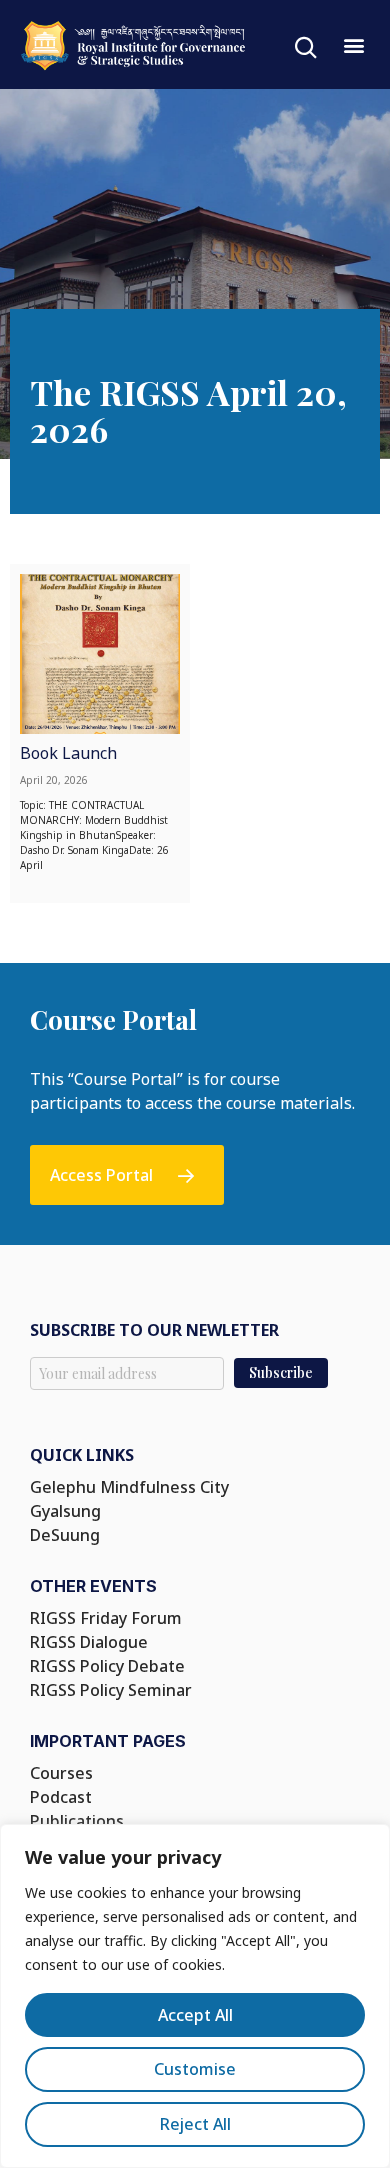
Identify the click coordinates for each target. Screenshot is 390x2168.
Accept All (195, 2015)
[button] (353, 44)
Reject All (195, 2124)
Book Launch (68, 753)
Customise (195, 2069)
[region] (195, 1996)
